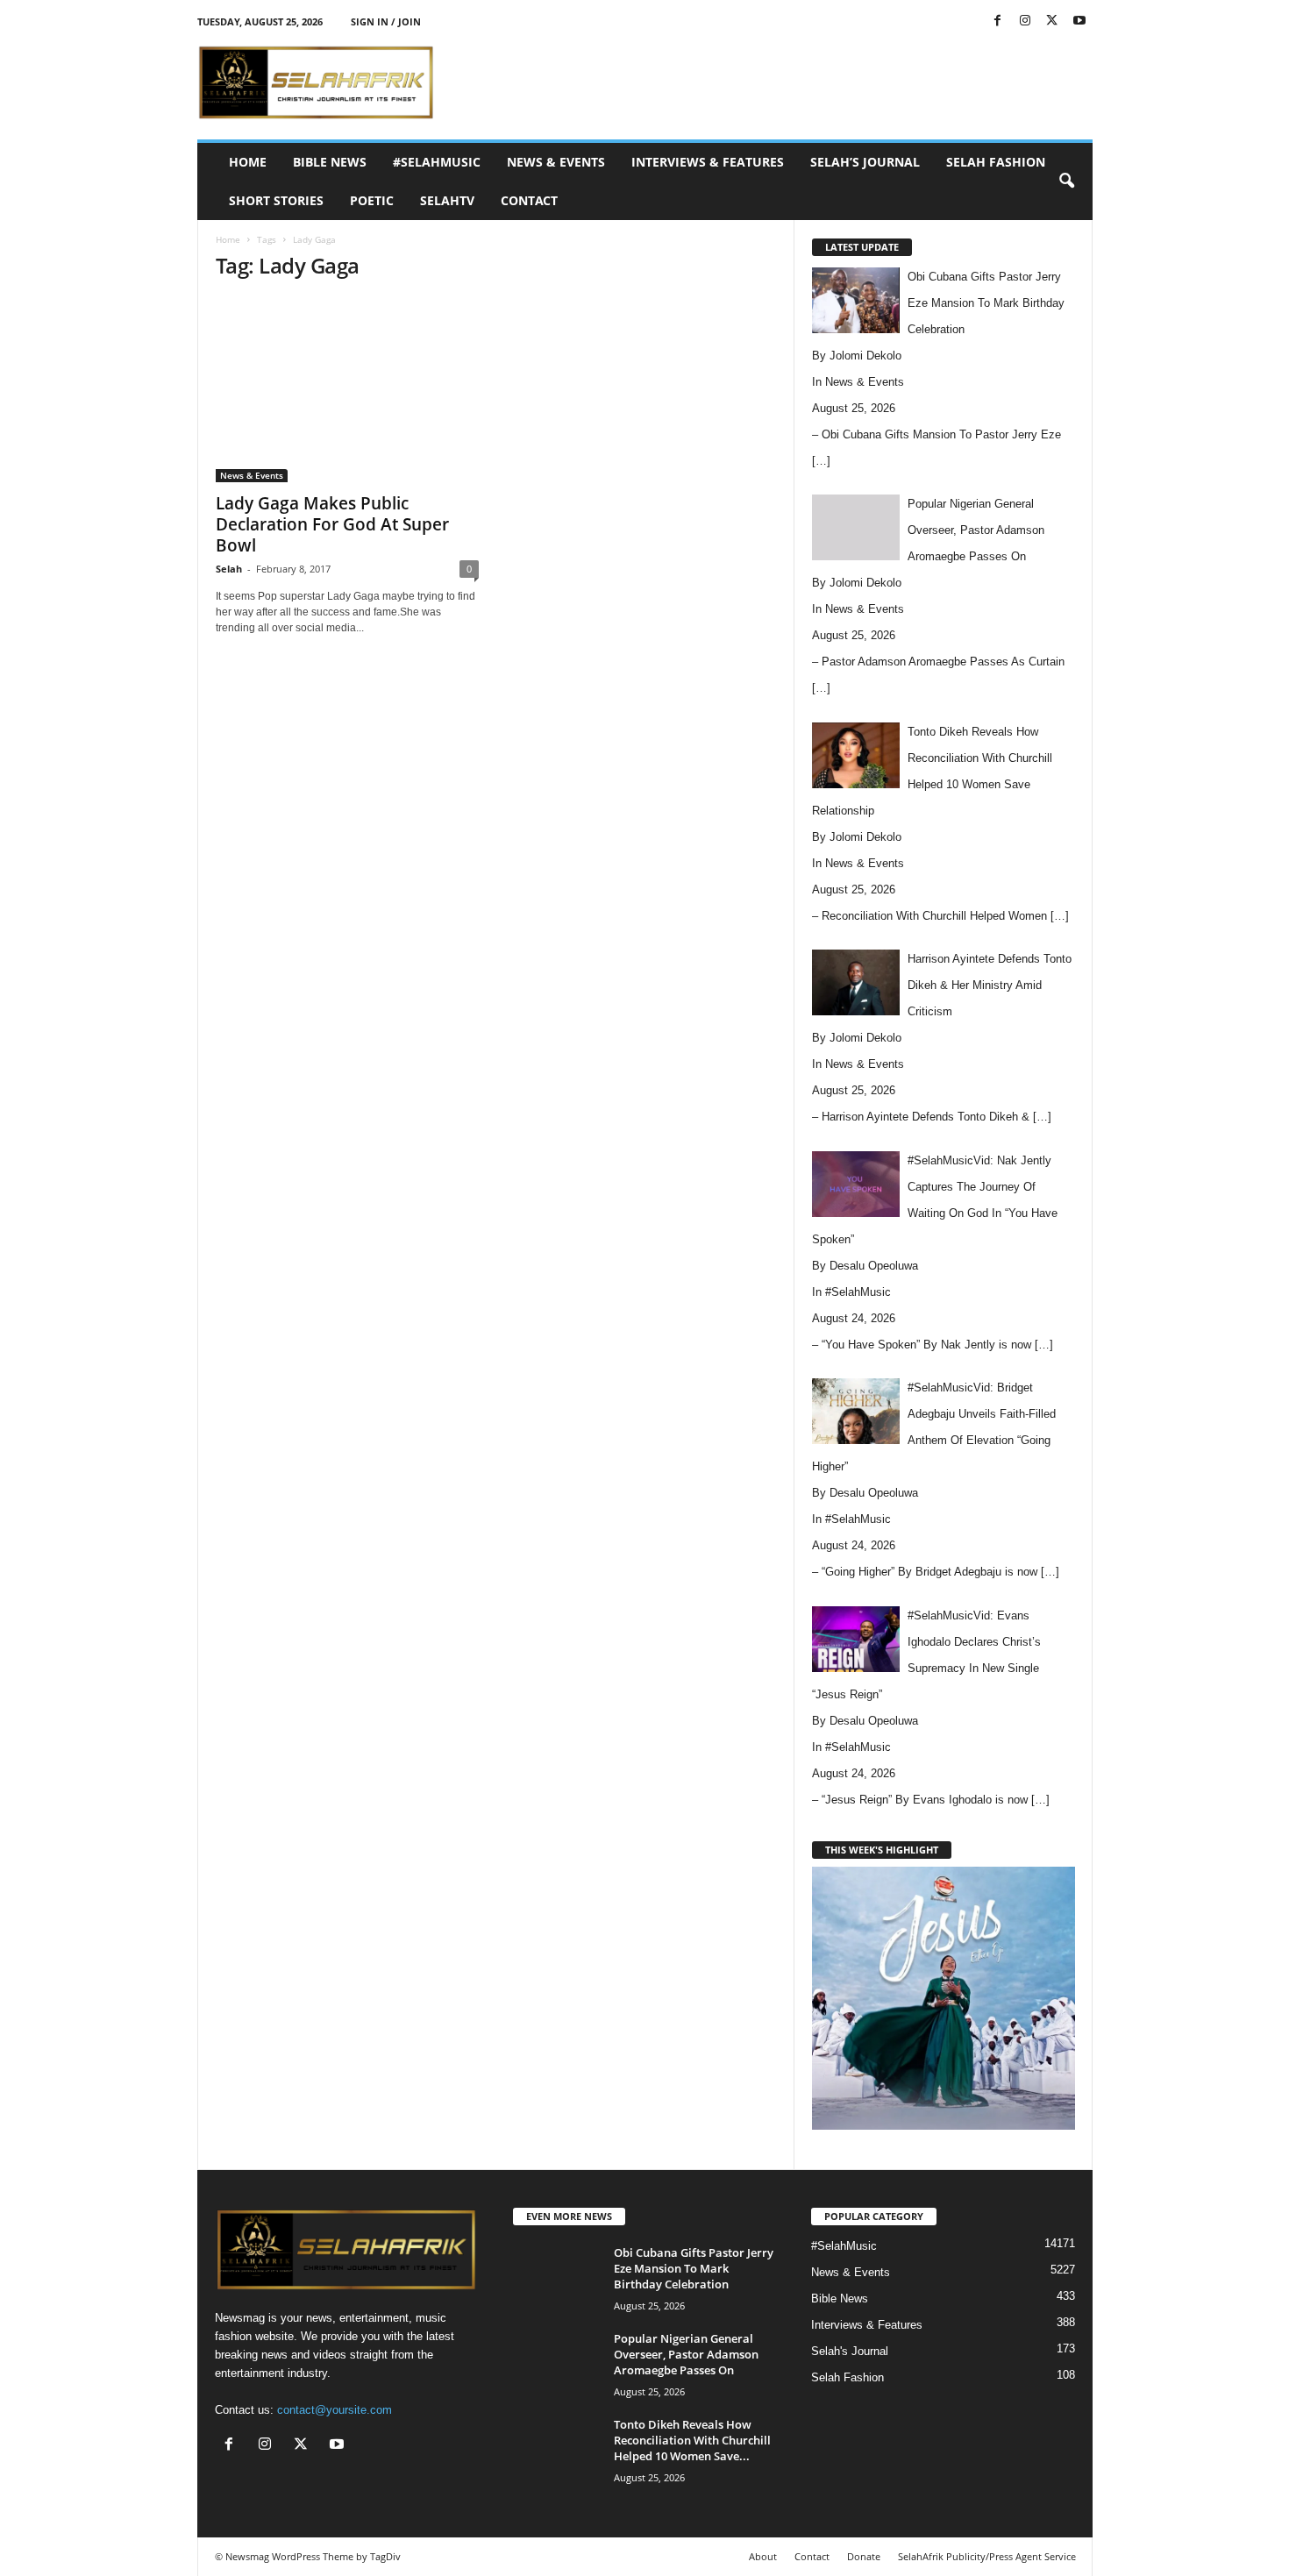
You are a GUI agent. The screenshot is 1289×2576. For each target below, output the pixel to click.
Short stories (276, 200)
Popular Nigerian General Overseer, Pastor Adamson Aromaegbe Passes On (686, 2354)
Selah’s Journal (865, 162)
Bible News (330, 162)
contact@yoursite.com (335, 2410)
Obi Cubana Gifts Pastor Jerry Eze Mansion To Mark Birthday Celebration (694, 2268)
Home (248, 162)
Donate (864, 2556)
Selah (229, 569)
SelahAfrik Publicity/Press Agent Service (987, 2556)
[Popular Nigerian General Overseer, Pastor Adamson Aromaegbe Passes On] (557, 2363)
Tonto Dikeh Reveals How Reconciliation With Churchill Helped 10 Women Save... (692, 2440)
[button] (1066, 181)
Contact (529, 200)
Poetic (372, 200)
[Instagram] (1025, 21)
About (763, 2556)
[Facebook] (998, 21)
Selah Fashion (996, 162)
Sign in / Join (386, 21)
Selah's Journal (850, 2351)
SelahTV (447, 200)
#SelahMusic (437, 162)
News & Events (556, 162)
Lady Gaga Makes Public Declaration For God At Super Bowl (332, 524)
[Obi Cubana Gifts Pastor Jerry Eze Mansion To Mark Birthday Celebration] (557, 2277)
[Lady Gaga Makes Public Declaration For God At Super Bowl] (347, 390)
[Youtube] (1079, 21)
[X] (1052, 21)
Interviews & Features (708, 162)
